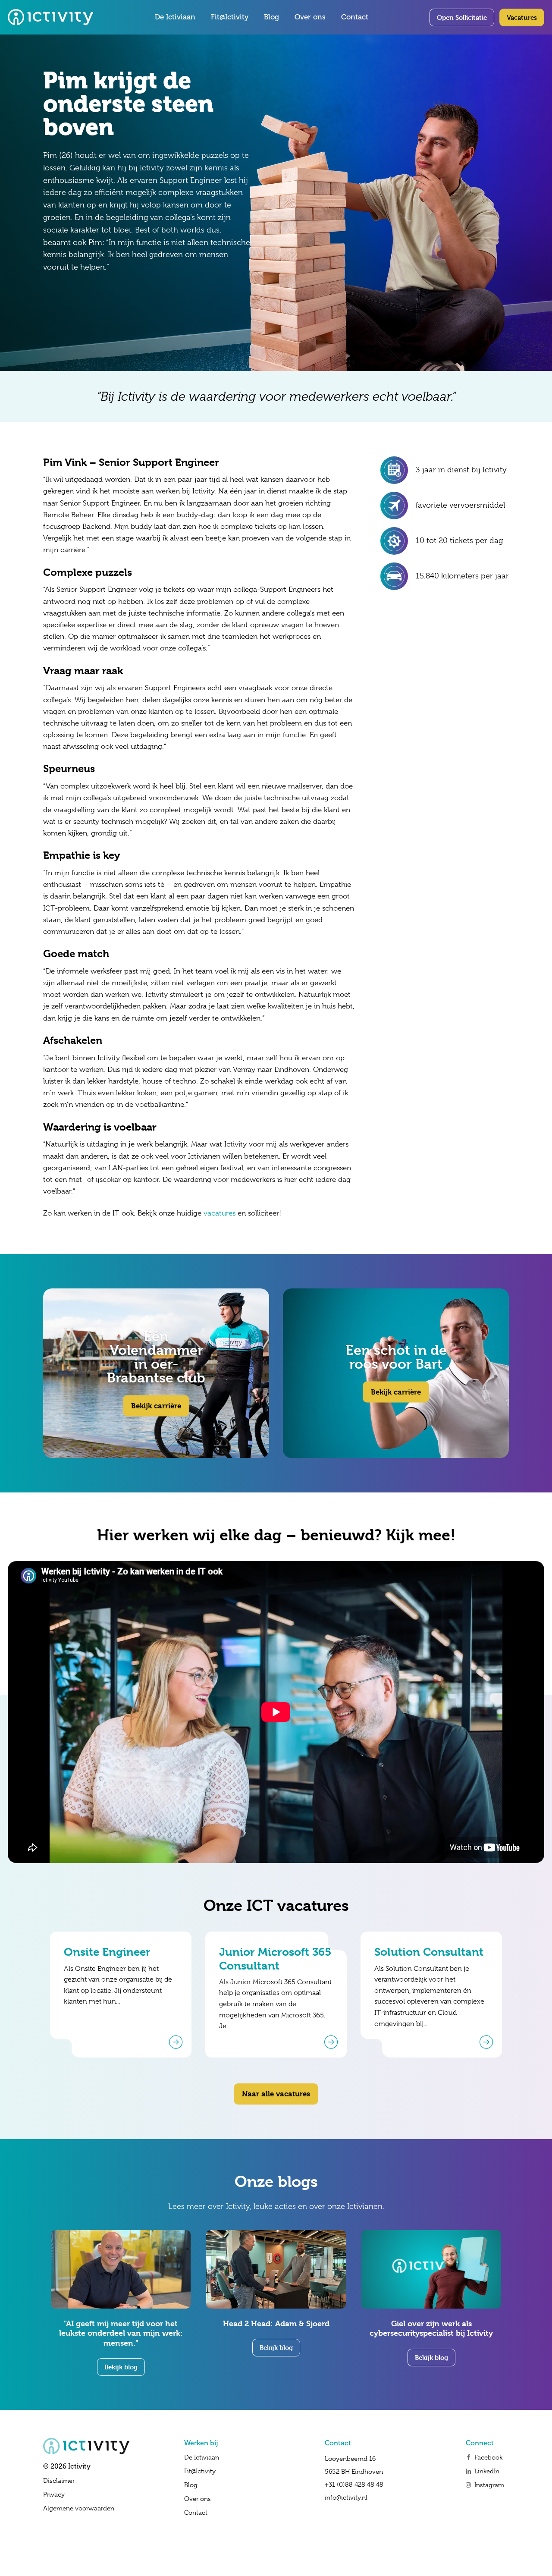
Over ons (310, 17)
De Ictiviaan (175, 17)
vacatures (220, 1213)
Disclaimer (59, 2481)
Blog (271, 17)
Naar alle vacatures (276, 2094)
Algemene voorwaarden (79, 2508)
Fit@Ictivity (230, 17)
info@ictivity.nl (346, 2497)
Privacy (54, 2494)
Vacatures (522, 17)
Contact (355, 17)
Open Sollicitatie (462, 17)
